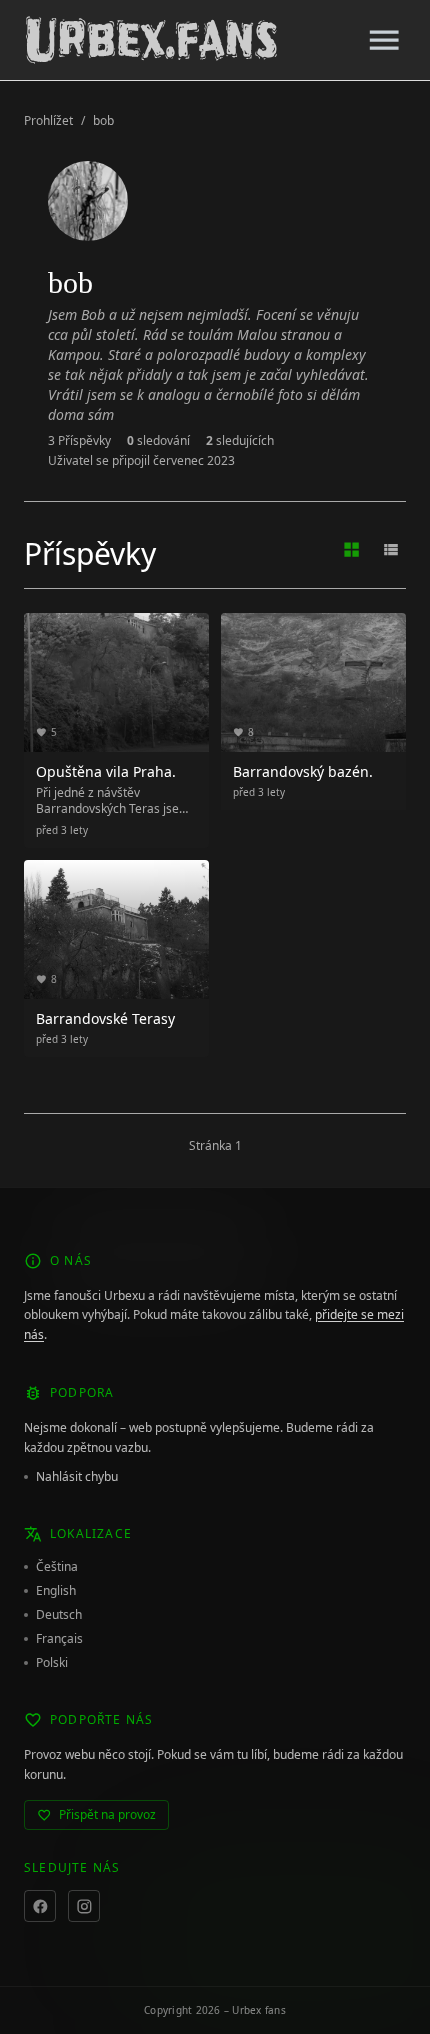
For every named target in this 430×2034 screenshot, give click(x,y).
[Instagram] (84, 1906)
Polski (52, 1663)
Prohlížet (48, 121)
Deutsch (59, 1615)
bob (103, 121)
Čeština (57, 1567)
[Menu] (384, 40)
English (56, 1591)
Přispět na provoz (107, 1814)
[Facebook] (40, 1906)
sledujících (240, 441)
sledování (158, 441)
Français (59, 1639)
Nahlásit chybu (77, 1477)
